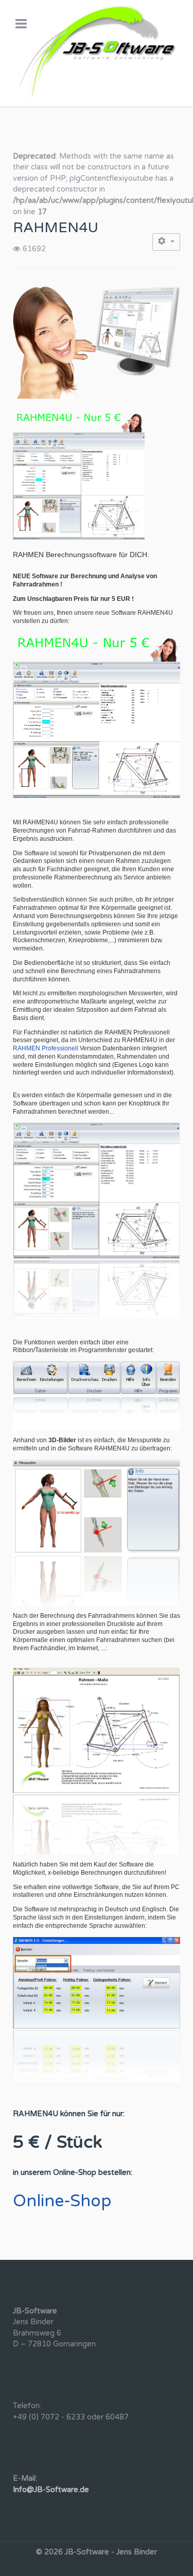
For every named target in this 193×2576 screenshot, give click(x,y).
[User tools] (166, 242)
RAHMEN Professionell (46, 1048)
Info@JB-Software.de (51, 2490)
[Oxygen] (97, 53)
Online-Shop (62, 2201)
